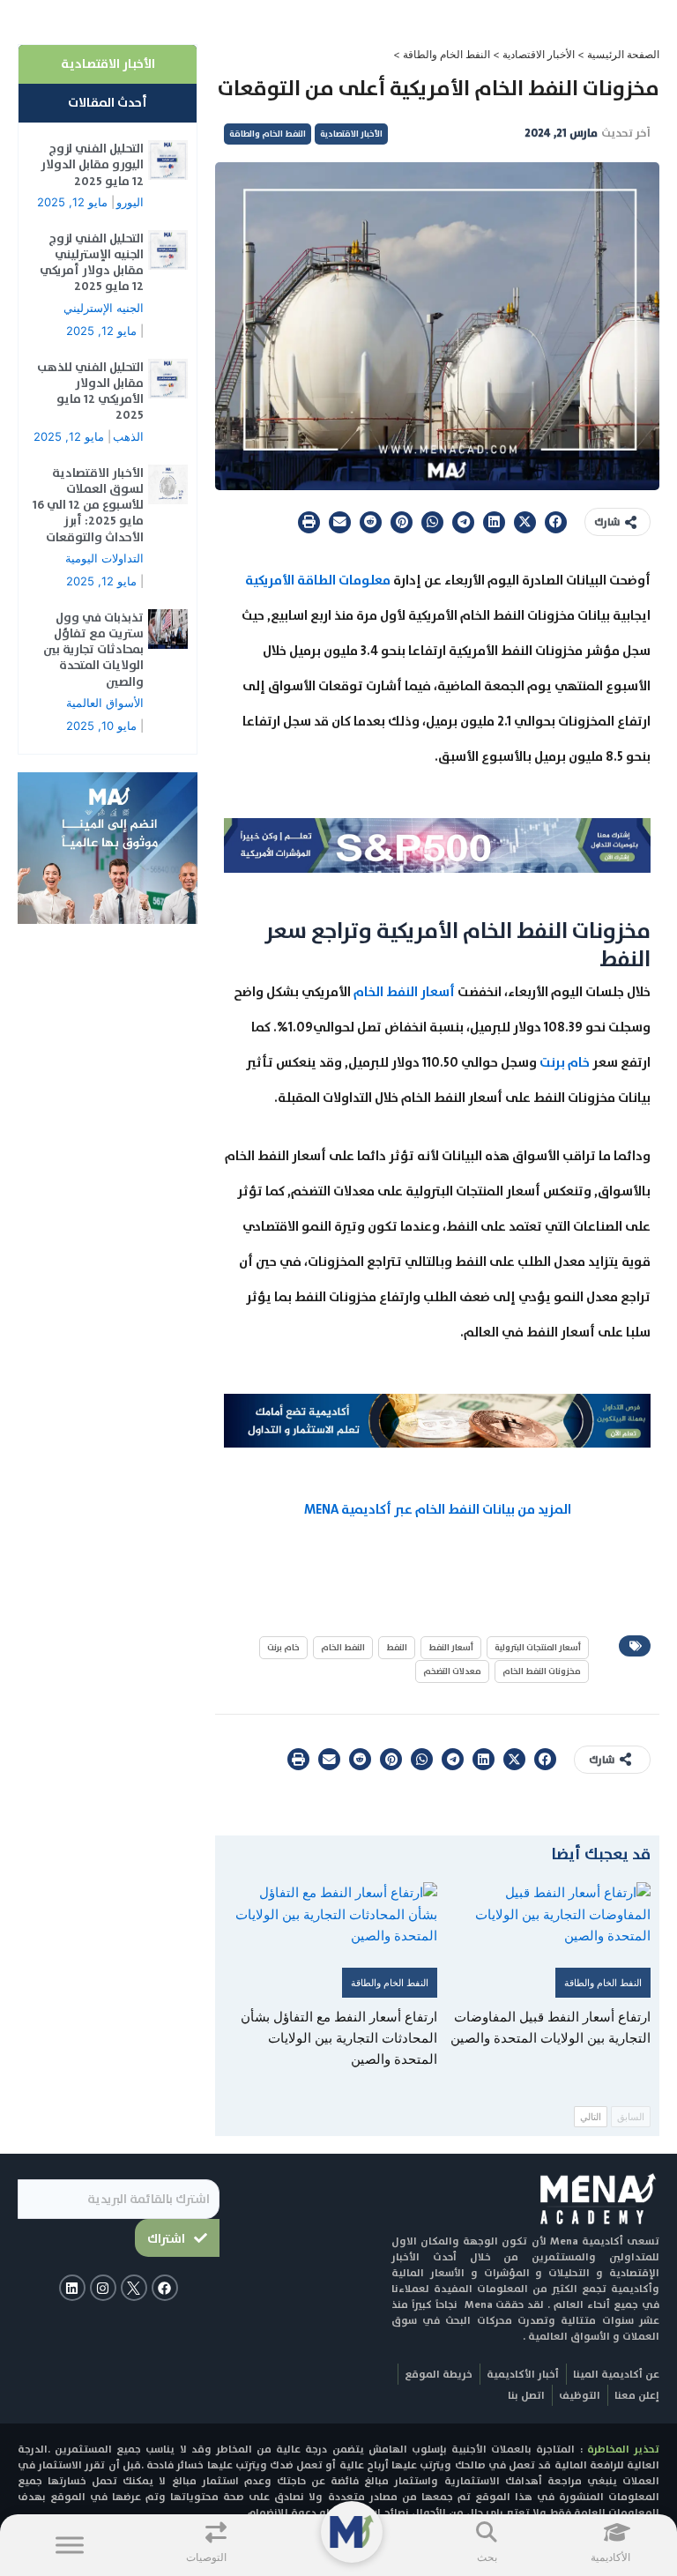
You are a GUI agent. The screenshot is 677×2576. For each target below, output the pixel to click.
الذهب (128, 436)
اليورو (130, 202)
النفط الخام (343, 1647)
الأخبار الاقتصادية (539, 54)
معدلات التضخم (452, 1671)
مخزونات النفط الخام (542, 1671)
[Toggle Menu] (70, 2545)
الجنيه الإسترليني (104, 308)
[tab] (108, 64)
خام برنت (565, 1062)
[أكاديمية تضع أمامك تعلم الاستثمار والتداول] (437, 1419)
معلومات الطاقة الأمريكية (318, 580)
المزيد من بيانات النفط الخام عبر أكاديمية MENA (438, 1509)
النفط (397, 1647)
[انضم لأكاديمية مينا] (108, 847)
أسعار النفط (451, 1647)
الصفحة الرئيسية (623, 54)
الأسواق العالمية (105, 703)
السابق (631, 2117)
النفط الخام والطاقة (446, 54)
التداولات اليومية (104, 558)
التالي (591, 2117)
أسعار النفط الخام (404, 992)
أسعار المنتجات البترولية (538, 1647)
